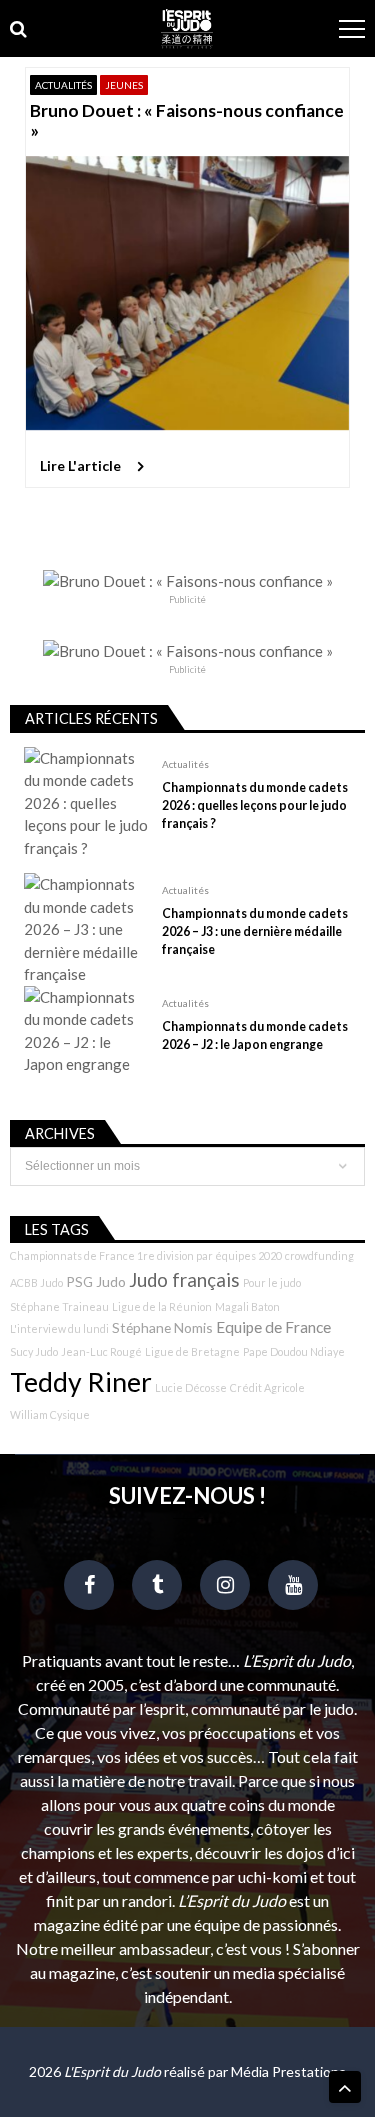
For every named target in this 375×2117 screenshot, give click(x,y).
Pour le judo (272, 1282)
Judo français (184, 1280)
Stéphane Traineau (59, 1306)
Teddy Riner (81, 1382)
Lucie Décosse (191, 1387)
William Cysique (50, 1414)
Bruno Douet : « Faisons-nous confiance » (187, 120)
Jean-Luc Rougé (101, 1351)
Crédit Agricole (267, 1387)
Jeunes (124, 85)
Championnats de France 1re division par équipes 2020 (146, 1255)
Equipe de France (273, 1327)
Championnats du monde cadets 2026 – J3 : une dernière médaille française (255, 931)
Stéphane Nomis (162, 1327)
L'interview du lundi (59, 1328)
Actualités (63, 85)
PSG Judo (96, 1281)
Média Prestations (288, 2071)
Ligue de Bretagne (192, 1351)
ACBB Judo (36, 1282)
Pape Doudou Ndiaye (294, 1351)
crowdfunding (319, 1255)
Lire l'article (80, 465)
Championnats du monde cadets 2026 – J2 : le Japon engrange (255, 1035)
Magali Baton (247, 1306)
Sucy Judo (34, 1351)
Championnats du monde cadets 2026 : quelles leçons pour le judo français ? (255, 805)
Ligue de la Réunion (162, 1306)
